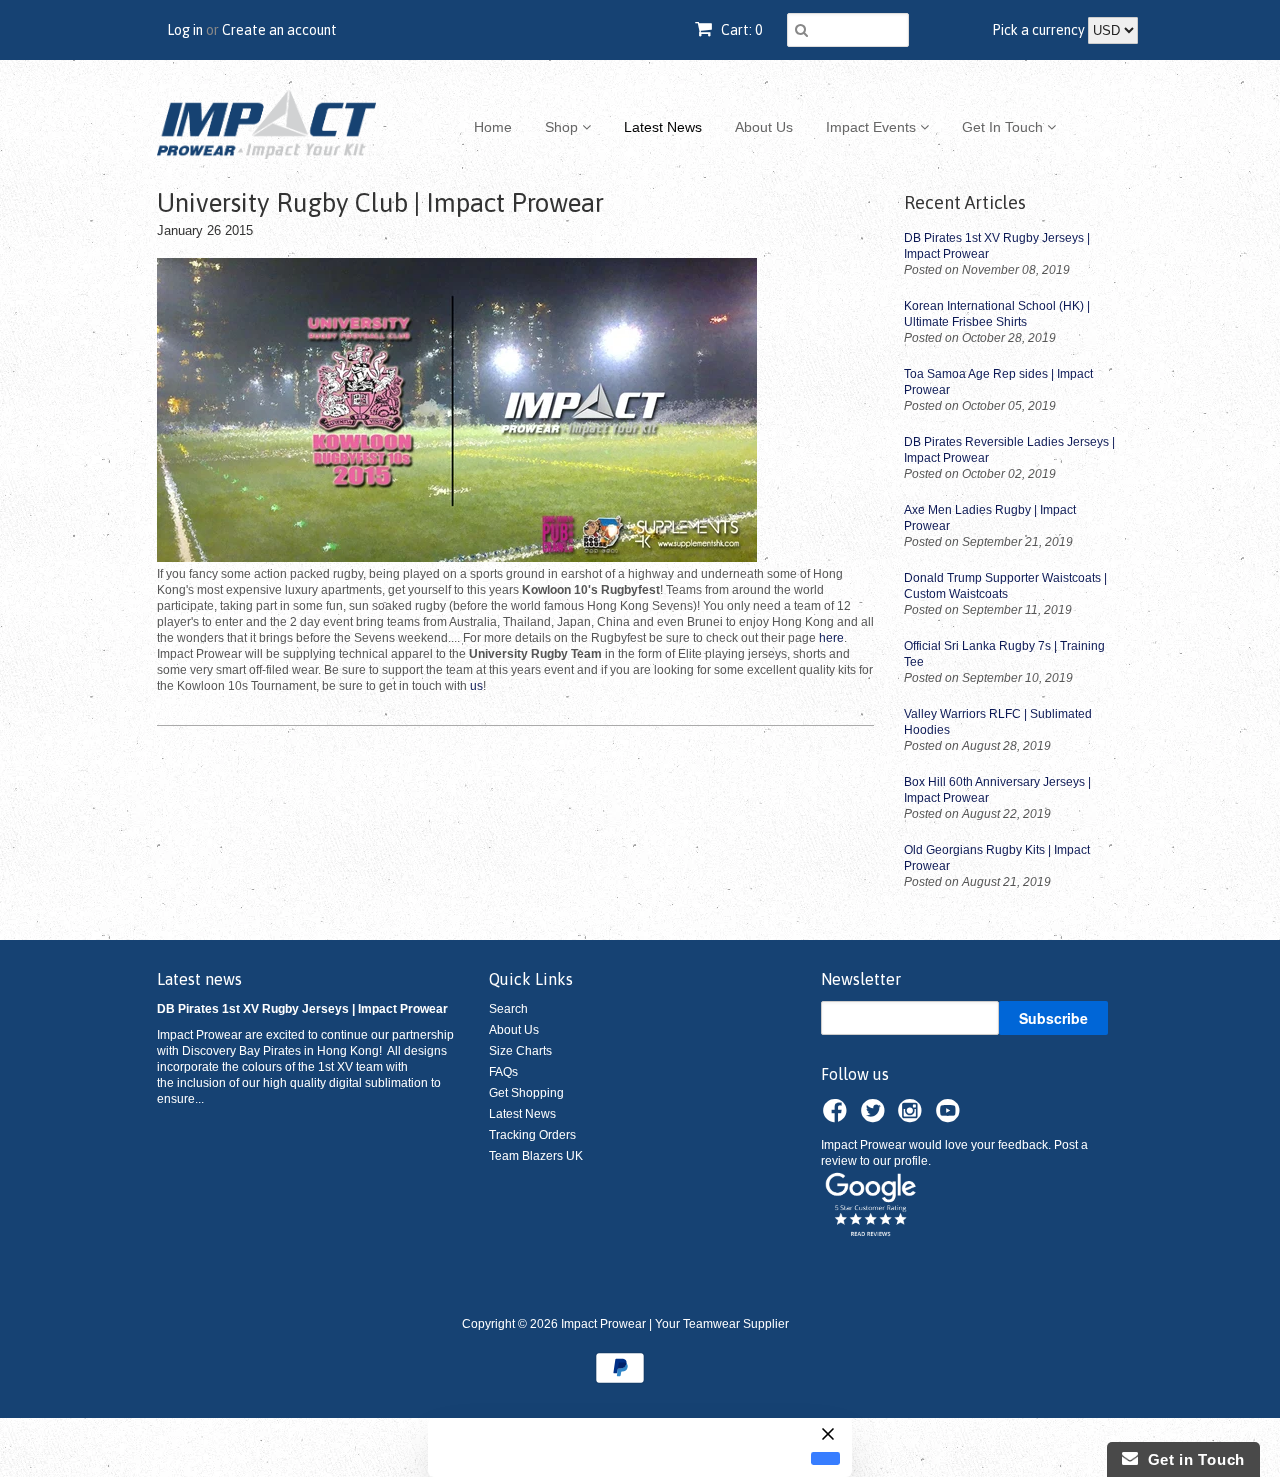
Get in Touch (1191, 1459)
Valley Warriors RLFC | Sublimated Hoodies (998, 722)
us (476, 686)
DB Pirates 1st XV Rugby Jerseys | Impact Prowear (997, 246)
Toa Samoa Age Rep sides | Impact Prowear (998, 382)
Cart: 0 (740, 30)
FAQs (503, 1072)
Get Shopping (526, 1093)
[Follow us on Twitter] (876, 1117)
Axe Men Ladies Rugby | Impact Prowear (990, 518)
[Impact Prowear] (266, 124)
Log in (185, 30)
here (831, 638)
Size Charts (520, 1051)
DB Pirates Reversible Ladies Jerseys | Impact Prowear (1009, 450)
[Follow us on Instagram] (913, 1117)
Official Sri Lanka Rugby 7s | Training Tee (1004, 654)
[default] (825, 1458)
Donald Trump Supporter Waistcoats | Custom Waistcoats (1005, 586)
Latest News (663, 127)
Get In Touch (1004, 127)
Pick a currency (1040, 30)
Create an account (279, 30)
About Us (764, 127)
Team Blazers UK (536, 1156)
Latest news (199, 979)
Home (493, 127)
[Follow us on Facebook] (838, 1117)
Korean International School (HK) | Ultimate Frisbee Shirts (997, 314)
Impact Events (873, 127)
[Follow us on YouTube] (951, 1117)
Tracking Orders (532, 1135)
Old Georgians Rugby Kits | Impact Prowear (997, 858)
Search (508, 1009)
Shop (563, 127)
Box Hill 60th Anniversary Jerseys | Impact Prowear (997, 790)
